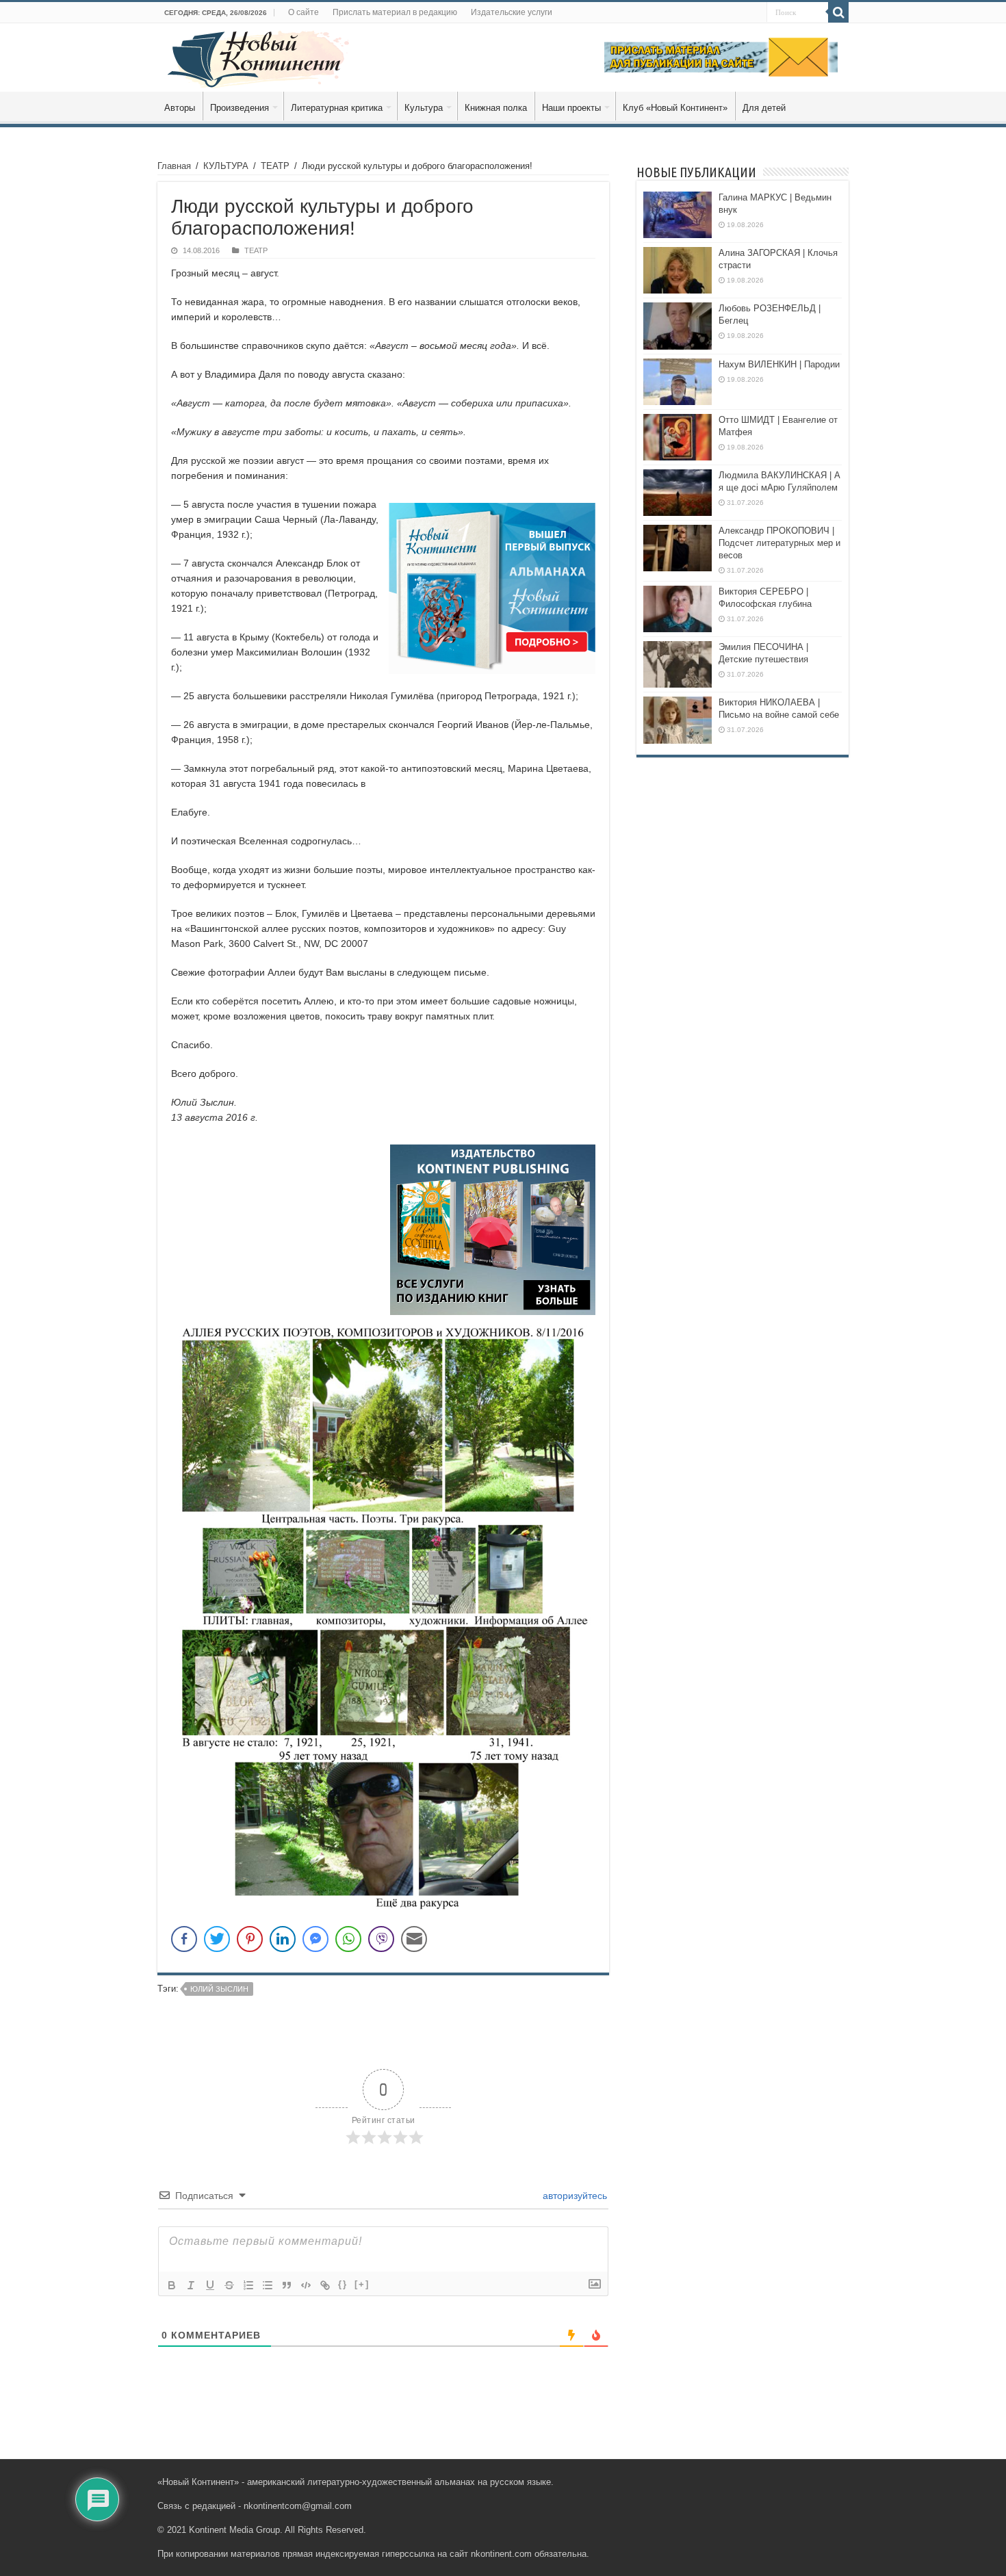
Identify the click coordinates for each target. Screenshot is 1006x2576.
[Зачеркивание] (229, 2285)
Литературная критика (337, 108)
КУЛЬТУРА (226, 166)
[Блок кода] (306, 2285)
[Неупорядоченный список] (268, 2285)
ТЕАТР (275, 166)
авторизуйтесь (573, 2196)
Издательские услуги (512, 12)
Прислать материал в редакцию (395, 12)
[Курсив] (191, 2285)
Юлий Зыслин (219, 1989)
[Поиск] (838, 12)
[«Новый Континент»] (258, 57)
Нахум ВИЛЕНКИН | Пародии (779, 364)
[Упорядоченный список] (248, 2285)
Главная (174, 166)
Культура (424, 108)
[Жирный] (172, 2285)
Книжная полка (496, 108)
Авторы (180, 108)
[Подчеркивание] (210, 2285)
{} (343, 2284)
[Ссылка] (325, 2285)
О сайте (304, 12)
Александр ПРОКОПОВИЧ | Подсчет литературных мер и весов (779, 543)
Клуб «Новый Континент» (675, 108)
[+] (362, 2284)
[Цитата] (287, 2285)
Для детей (764, 108)
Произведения (240, 108)
